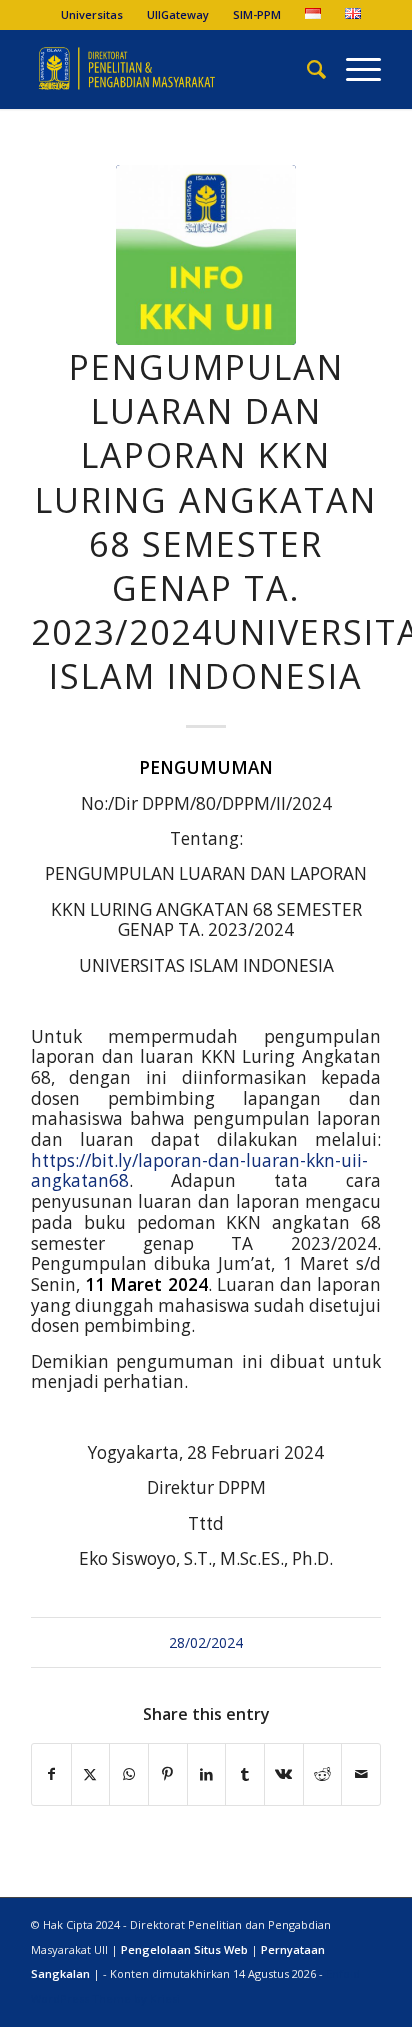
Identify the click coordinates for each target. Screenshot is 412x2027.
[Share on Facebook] (51, 1774)
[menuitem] (92, 15)
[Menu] (353, 69)
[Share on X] (91, 1774)
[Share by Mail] (361, 1774)
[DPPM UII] (171, 69)
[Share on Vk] (284, 1774)
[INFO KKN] (206, 255)
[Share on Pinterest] (168, 1774)
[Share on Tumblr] (245, 1774)
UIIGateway (178, 14)
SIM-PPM (257, 14)
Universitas (92, 14)
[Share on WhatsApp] (129, 1774)
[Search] (306, 69)
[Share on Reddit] (323, 1774)
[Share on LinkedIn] (207, 1774)
